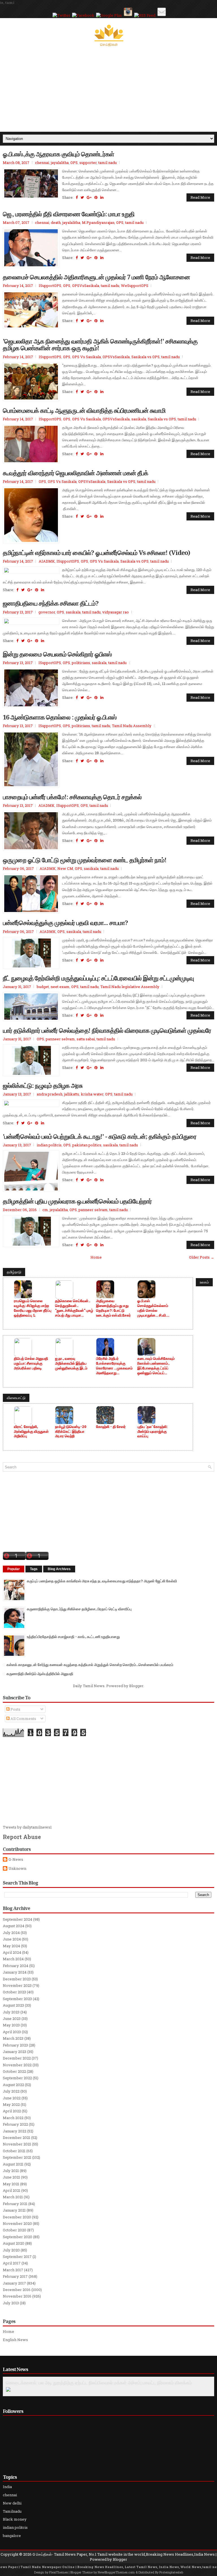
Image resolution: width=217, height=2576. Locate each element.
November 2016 (17, 2296)
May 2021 (11, 2184)
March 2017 (13, 2270)
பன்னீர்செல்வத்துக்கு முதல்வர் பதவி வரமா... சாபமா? (65, 922)
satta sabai (86, 1039)
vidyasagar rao (116, 612)
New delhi (12, 2503)
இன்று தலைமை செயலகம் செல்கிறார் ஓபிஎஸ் (57, 654)
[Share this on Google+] (89, 197)
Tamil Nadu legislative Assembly (130, 987)
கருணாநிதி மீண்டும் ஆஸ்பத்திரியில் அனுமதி (40, 1674)
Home (96, 1257)
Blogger (136, 1686)
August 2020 (14, 2243)
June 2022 (12, 2098)
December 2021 (17, 2138)
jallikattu (72, 1094)
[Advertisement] (108, 89)
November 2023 (17, 1985)
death (56, 222)
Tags (34, 1569)
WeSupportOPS (135, 286)
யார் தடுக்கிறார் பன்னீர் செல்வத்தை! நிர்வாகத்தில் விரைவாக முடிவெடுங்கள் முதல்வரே (107, 1030)
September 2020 (18, 2237)
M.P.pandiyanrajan (98, 222)
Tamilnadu (12, 2511)
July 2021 (11, 2171)
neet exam (60, 987)
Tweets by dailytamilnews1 (27, 1827)
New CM (65, 868)
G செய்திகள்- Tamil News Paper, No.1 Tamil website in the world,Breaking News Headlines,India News (124, 2554)
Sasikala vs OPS (146, 357)
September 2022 (17, 2078)
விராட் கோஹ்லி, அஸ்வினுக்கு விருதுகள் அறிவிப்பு (31, 1431)
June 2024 (12, 1939)
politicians (81, 663)
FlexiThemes (58, 2572)
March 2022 (13, 2118)
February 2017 (15, 2276)
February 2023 (15, 2045)
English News (15, 2340)
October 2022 (14, 2071)
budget (43, 987)
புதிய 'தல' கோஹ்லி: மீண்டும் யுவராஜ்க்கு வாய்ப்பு (152, 1431)
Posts (15, 1709)
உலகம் (204, 1282)
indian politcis (49, 1145)
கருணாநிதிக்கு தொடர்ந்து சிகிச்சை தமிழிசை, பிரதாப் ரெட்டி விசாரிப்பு (79, 1609)
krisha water (92, 1094)
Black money (15, 2519)
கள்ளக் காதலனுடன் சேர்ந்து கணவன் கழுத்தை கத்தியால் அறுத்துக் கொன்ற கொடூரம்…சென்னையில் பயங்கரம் (90, 1665)
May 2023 (11, 2025)
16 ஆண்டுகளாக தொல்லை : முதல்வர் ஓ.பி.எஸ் (60, 717)
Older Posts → (202, 1257)
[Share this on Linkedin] (102, 197)
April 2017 (12, 2263)
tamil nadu (108, 163)
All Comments (23, 1719)
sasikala (139, 419)
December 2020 (17, 2217)
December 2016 (17, 2290)
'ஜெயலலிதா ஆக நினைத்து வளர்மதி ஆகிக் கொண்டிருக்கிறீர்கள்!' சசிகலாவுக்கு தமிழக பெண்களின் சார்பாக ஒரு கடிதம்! (100, 344)
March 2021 (13, 2197)
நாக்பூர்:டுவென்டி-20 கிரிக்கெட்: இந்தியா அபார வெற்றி (71, 1431)
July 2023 (11, 2012)
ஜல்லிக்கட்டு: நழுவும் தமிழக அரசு (43, 1085)
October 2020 (15, 2230)
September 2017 (17, 2257)
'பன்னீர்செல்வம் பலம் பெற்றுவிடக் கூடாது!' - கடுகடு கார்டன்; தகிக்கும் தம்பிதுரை (100, 1136)
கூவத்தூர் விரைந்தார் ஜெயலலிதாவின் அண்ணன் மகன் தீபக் (75, 473)
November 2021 (17, 2144)
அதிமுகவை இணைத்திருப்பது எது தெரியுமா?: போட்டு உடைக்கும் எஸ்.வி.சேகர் (113, 1308)
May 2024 (11, 1946)
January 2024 (15, 1972)
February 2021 (15, 2204)
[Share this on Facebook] (77, 197)
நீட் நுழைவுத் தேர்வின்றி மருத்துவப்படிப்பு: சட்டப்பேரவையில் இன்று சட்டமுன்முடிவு (98, 978)
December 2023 (17, 1979)
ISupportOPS (50, 286)
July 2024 (11, 1933)
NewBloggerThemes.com (116, 2572)
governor (47, 612)
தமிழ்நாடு (14, 1272)
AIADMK (47, 561)
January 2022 (15, 2131)
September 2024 (18, 1919)
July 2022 (11, 2091)
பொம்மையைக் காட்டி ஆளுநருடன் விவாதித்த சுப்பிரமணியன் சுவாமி (84, 410)
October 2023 (14, 1992)
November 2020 (17, 2223)
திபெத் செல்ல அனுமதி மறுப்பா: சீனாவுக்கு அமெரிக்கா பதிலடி (31, 1363)
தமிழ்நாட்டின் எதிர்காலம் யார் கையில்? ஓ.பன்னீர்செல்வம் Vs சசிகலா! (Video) (96, 552)
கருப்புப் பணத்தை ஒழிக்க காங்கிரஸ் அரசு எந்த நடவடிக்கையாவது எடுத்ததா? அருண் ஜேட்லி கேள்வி (102, 1581)
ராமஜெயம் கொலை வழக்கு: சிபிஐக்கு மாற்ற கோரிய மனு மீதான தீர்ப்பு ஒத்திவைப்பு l (33, 1308)
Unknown (17, 1869)
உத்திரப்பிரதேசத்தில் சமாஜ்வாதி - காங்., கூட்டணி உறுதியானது (73, 1637)
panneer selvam (60, 1039)
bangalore (12, 2536)
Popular (14, 1569)
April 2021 (12, 2190)
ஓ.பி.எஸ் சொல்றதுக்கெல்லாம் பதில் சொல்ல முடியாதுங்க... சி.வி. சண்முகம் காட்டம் (153, 1308)
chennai (42, 163)
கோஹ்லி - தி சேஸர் (111, 1427)
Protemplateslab (171, 2572)
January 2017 (14, 2283)
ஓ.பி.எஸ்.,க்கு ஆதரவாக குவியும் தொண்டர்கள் (58, 154)
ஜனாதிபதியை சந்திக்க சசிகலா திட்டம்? (51, 603)
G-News (16, 1859)
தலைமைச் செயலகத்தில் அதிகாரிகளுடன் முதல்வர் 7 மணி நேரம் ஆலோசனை (96, 277)
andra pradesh (50, 1094)
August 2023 (13, 2005)
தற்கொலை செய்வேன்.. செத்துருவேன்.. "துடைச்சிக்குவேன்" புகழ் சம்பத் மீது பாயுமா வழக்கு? (74, 1308)
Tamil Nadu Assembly (132, 726)
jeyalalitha (59, 1210)
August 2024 (14, 1926)
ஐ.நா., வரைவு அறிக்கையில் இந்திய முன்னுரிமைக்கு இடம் (71, 1363)
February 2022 (15, 2124)
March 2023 (13, 2038)
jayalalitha (60, 163)
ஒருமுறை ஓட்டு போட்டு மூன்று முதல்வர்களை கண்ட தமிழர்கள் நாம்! (85, 860)
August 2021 (13, 2164)
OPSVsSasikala (86, 286)
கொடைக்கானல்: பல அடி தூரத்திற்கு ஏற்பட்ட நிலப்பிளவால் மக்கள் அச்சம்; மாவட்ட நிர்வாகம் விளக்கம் (99, 2383)
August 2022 (13, 2085)
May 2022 (11, 2104)
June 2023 (12, 2019)
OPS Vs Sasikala (86, 357)
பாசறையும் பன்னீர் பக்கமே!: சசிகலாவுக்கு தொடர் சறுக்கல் (72, 797)
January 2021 (14, 2210)
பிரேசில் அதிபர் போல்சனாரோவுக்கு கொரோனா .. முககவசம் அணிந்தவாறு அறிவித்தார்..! (114, 1366)
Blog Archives (59, 1569)
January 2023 (15, 2052)
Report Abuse (22, 1837)
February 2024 (16, 1966)
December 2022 (17, 2058)
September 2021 (17, 2157)
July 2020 (11, 2250)
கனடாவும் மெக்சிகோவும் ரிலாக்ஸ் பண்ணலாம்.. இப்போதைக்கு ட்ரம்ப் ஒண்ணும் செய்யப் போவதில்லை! (156, 1366)
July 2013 (11, 2303)
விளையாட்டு (16, 1398)
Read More (200, 197)
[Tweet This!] (82, 197)
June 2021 (11, 2177)
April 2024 (12, 1952)
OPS (74, 163)
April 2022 (12, 2111)
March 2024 (13, 1959)
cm (45, 1210)
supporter (88, 163)
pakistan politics (87, 1145)
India (7, 2487)
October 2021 (14, 2151)
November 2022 (17, 2065)
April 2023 (12, 2032)
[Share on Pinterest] (96, 197)
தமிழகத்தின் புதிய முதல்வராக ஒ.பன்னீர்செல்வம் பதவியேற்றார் (77, 1201)
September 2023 (17, 1999)
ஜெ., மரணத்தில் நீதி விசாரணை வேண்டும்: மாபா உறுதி (69, 214)
